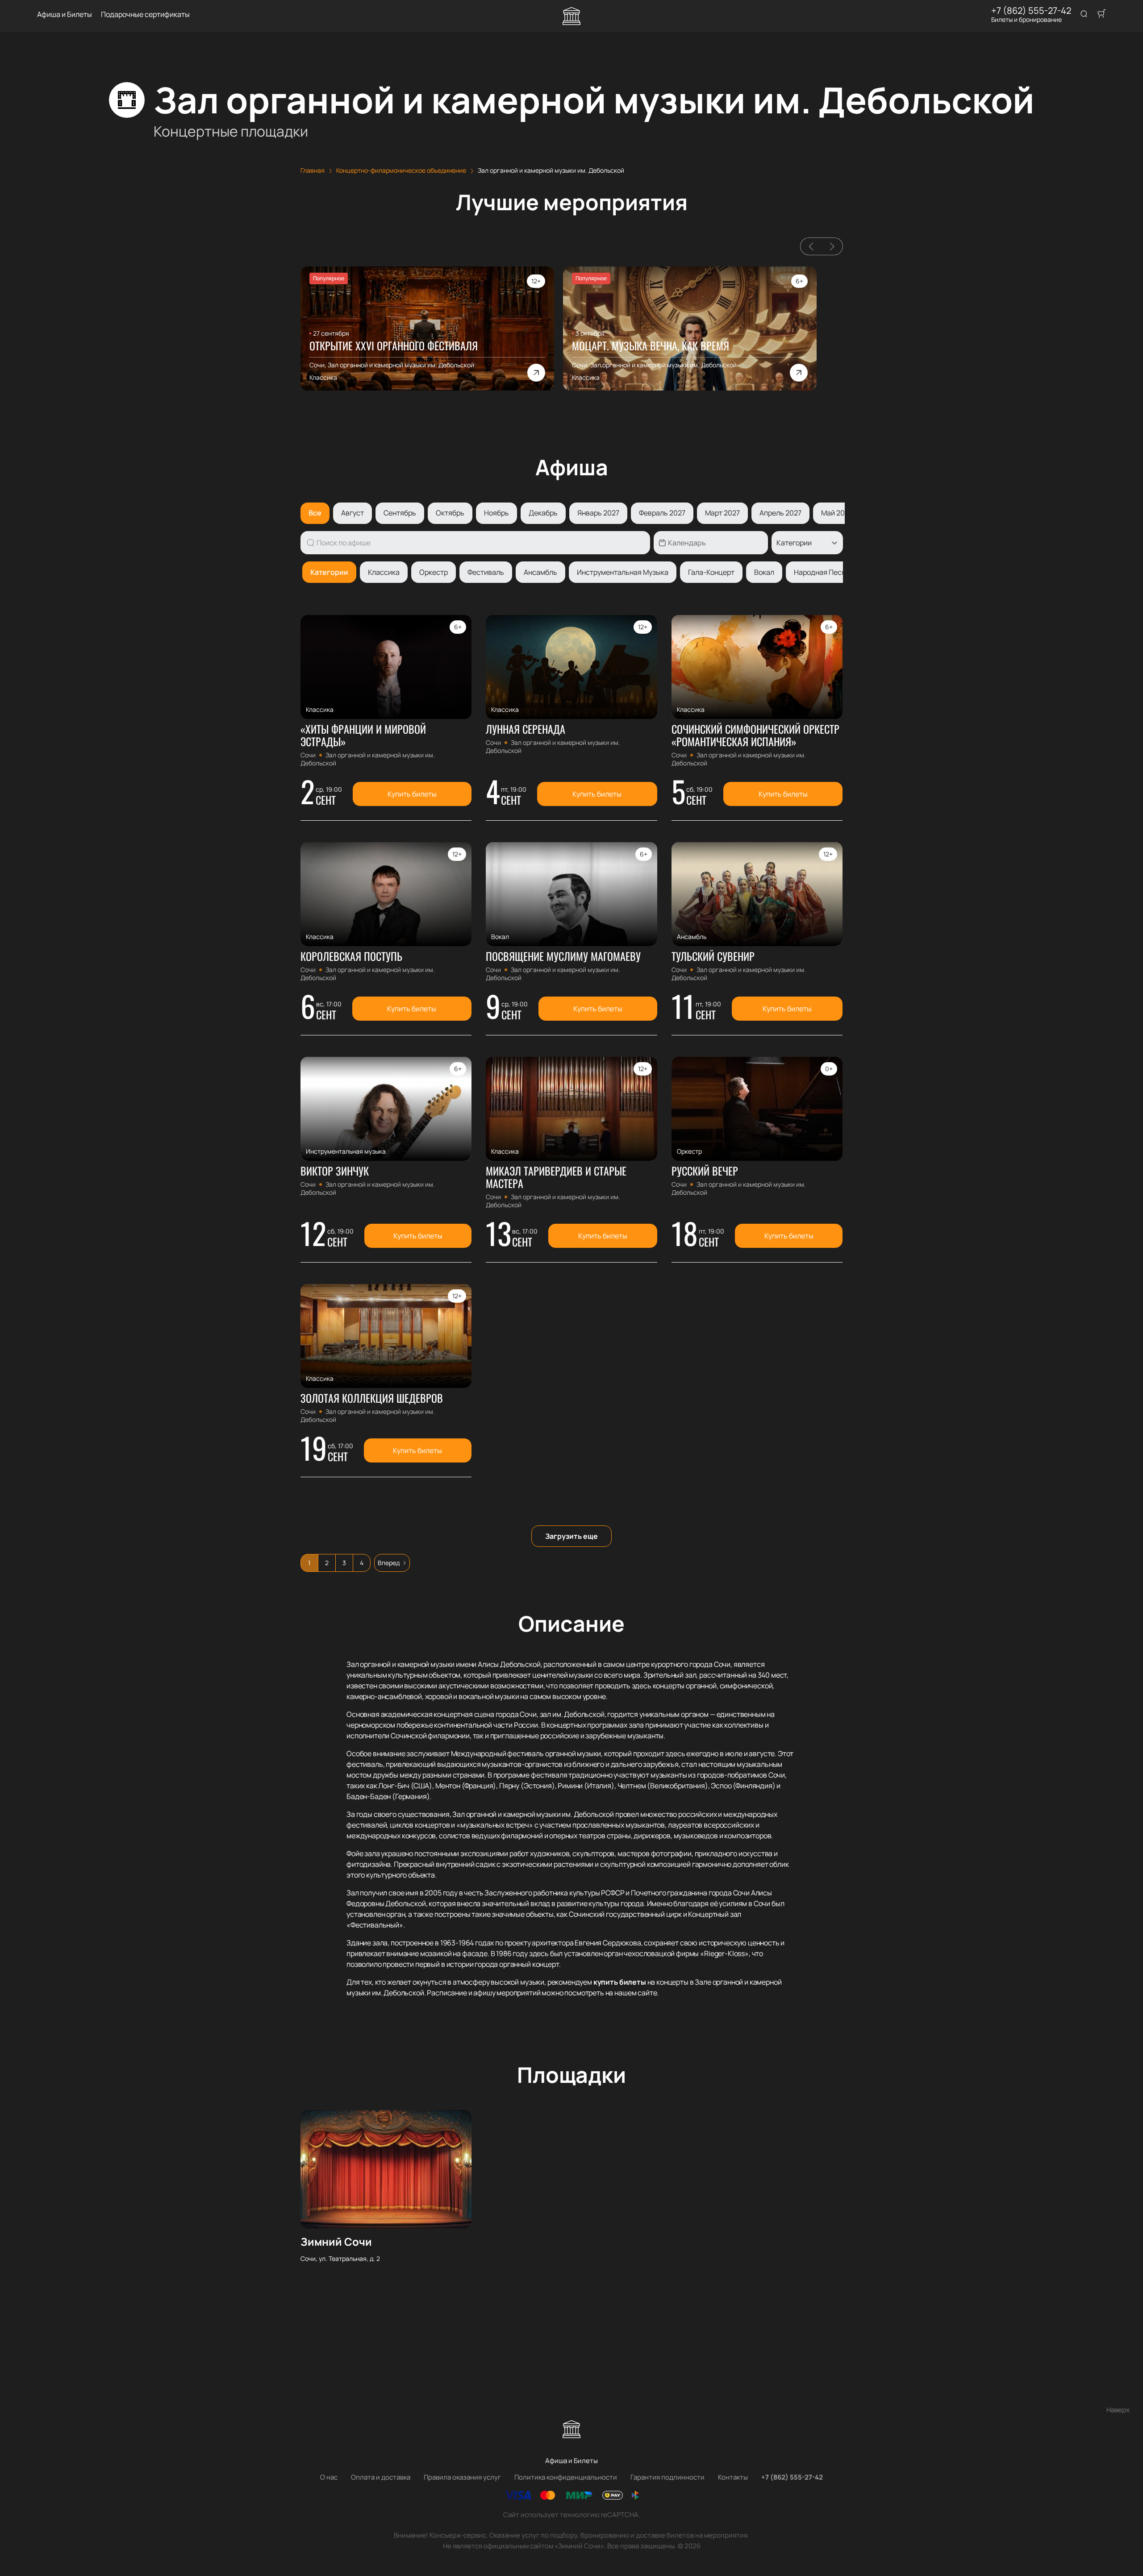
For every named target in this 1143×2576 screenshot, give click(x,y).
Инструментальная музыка (623, 572)
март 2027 (722, 513)
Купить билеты (412, 794)
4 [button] (362, 1563)
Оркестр (434, 572)
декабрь (543, 513)
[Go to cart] (1101, 14)
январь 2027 (598, 513)
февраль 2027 (662, 513)
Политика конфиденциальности (566, 2477)
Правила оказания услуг (462, 2477)
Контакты (733, 2477)
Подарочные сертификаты (145, 15)
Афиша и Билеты (65, 15)
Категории (329, 572)
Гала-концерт (711, 572)
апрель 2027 (780, 513)
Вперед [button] (389, 1563)
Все (315, 513)
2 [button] (327, 1563)
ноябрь (496, 513)
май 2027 (837, 513)
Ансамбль (540, 572)
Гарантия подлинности (667, 2477)
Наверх (1118, 2410)
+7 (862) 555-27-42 (1031, 11)
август (352, 513)
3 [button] (344, 1563)
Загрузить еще (571, 1536)
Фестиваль (486, 572)
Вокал (764, 572)
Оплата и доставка (381, 2477)
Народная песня (822, 572)
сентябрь (400, 513)
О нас (329, 2477)
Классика (384, 572)
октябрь (450, 513)
